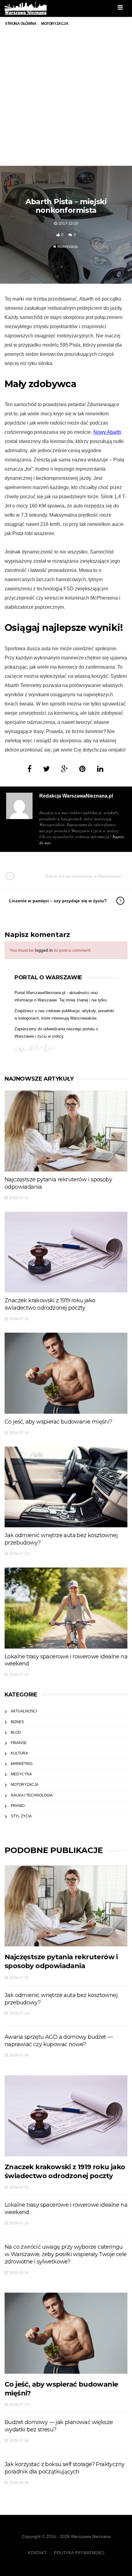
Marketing (22, 1764)
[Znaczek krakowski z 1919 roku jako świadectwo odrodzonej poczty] (66, 1252)
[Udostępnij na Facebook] (29, 769)
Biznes (17, 1722)
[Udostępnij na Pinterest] (82, 769)
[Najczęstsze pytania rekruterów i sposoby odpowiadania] (66, 1131)
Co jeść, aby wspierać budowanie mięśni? (58, 1422)
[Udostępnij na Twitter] (46, 769)
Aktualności (24, 1711)
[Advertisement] (66, 102)
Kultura (19, 1753)
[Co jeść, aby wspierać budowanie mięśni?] (66, 1373)
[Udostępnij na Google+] (64, 769)
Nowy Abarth (107, 432)
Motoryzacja (68, 247)
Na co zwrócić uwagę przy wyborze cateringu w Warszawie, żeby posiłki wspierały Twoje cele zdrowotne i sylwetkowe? (66, 2254)
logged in (44, 950)
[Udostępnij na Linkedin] (100, 769)
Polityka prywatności (79, 2553)
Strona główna (21, 24)
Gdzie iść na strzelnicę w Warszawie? (84, 876)
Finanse (19, 1743)
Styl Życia (21, 1816)
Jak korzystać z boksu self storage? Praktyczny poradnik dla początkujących (64, 2468)
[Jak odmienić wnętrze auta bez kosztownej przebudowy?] (66, 1487)
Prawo (18, 1806)
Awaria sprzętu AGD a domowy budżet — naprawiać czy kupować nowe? (59, 2041)
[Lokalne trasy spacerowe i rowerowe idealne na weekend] (66, 1608)
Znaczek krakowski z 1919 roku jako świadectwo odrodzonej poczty (50, 1304)
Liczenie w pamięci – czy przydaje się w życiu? (58, 901)
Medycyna (21, 1774)
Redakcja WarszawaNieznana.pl (76, 796)
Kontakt (37, 2553)
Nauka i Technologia (32, 1795)
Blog (16, 1732)
